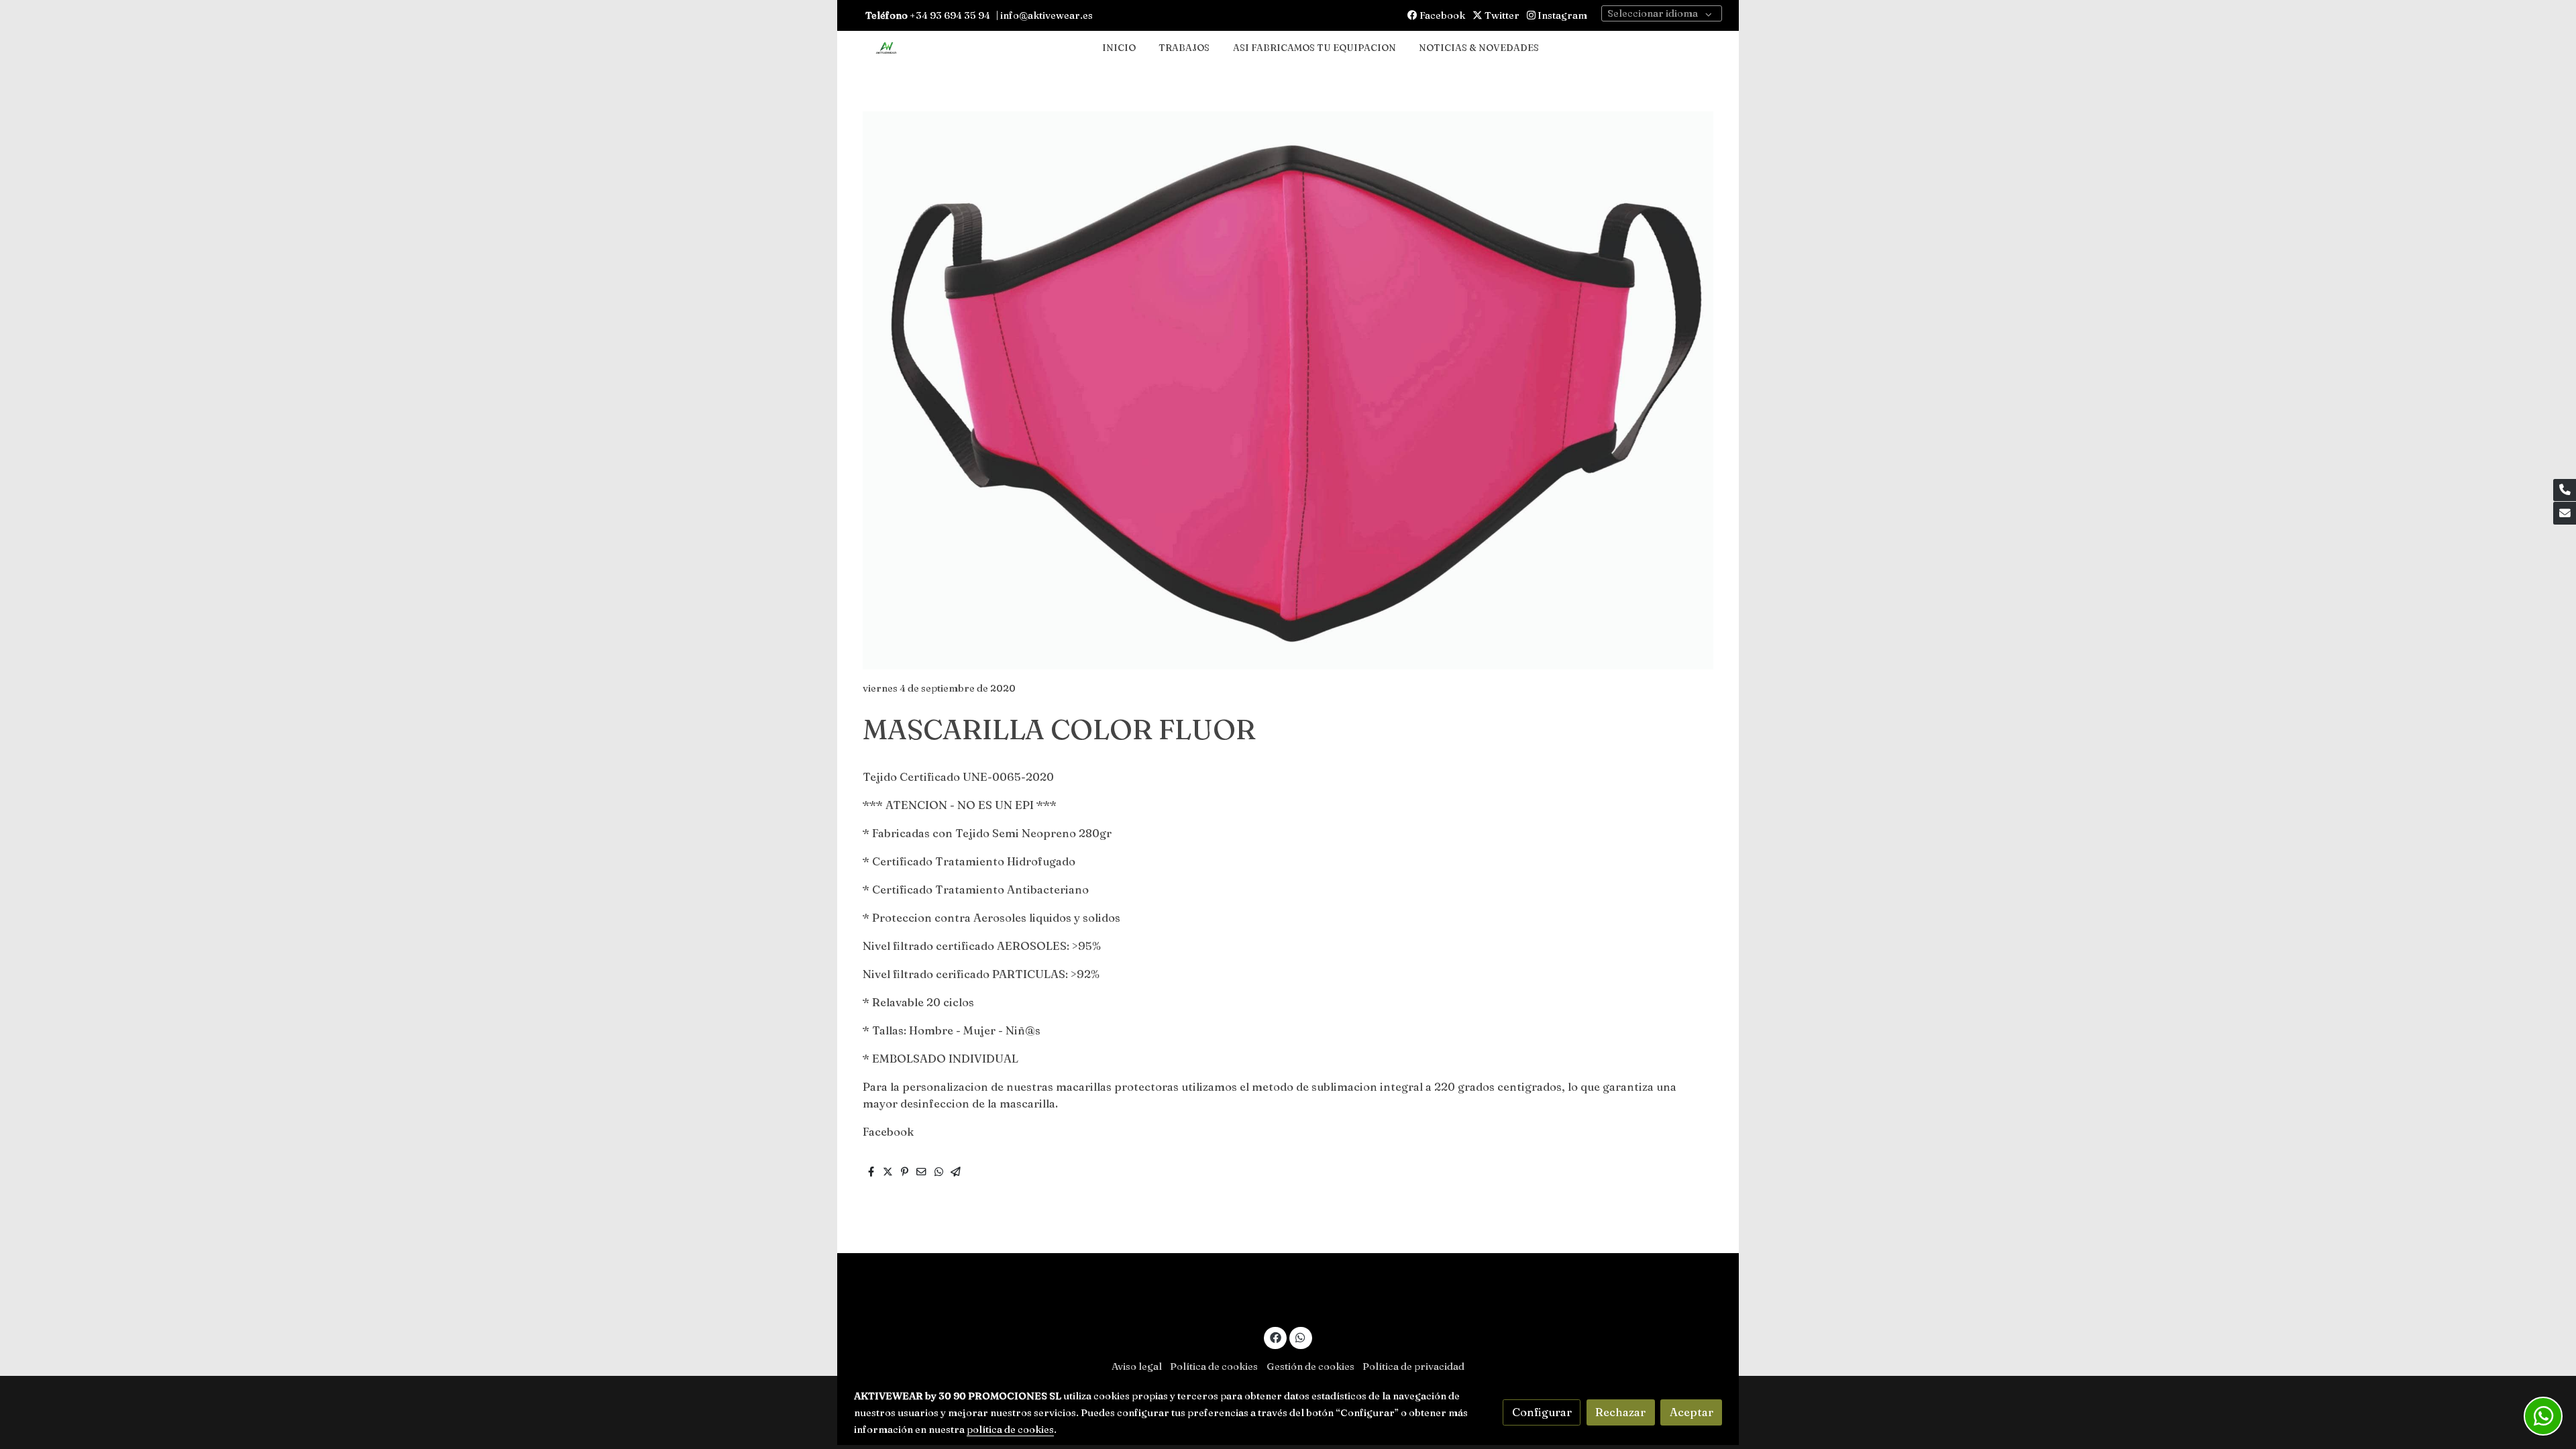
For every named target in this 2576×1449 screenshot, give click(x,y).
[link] (886, 49)
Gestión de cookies (1310, 1366)
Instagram (1561, 15)
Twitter (1501, 15)
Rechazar (1620, 1412)
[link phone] (2565, 490)
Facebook (1441, 15)
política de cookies (1010, 1430)
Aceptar (1692, 1412)
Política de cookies (1214, 1366)
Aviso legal (1137, 1366)
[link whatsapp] (1301, 1337)
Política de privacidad (1413, 1366)
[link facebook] (1275, 1337)
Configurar (1542, 1412)
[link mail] (2565, 513)
